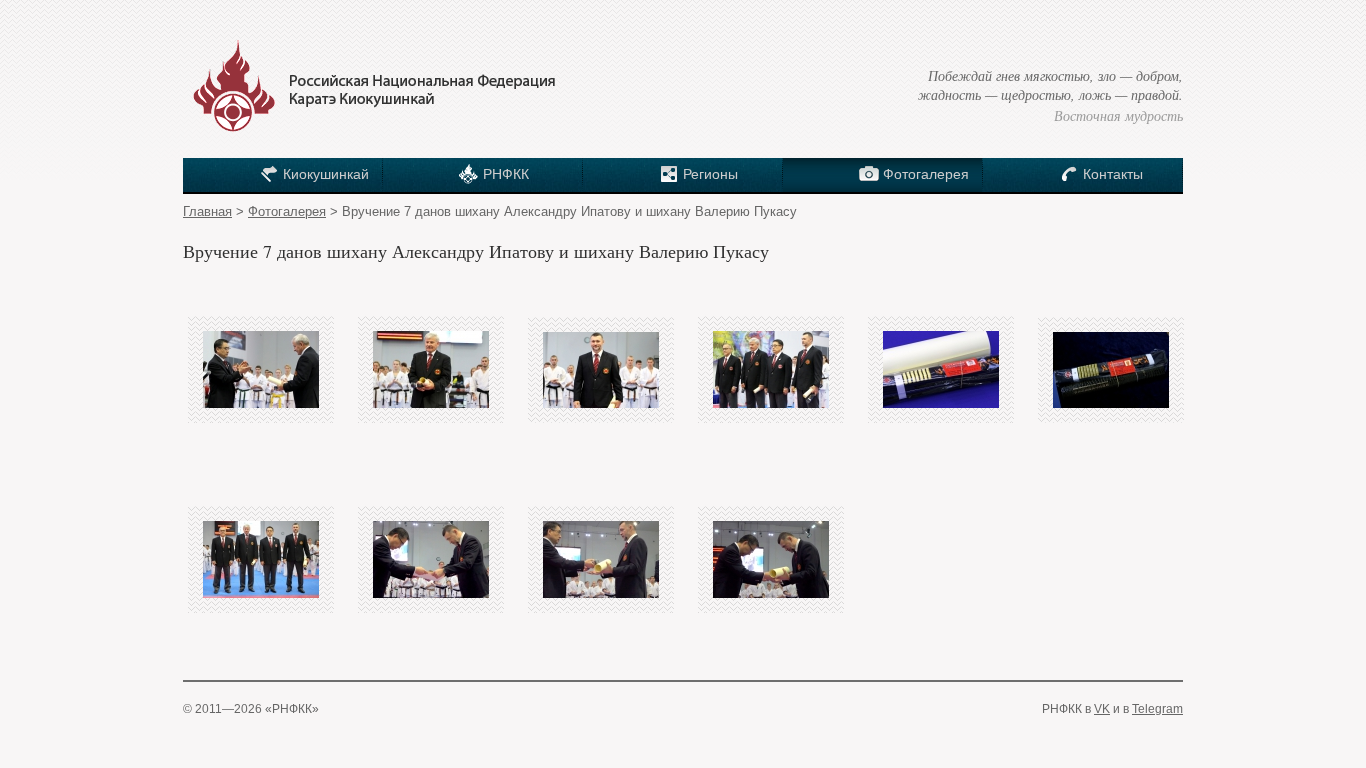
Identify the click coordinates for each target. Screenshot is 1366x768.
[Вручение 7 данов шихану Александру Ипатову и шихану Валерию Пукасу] (261, 369)
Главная (207, 211)
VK (1102, 709)
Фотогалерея (287, 211)
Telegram (1157, 709)
